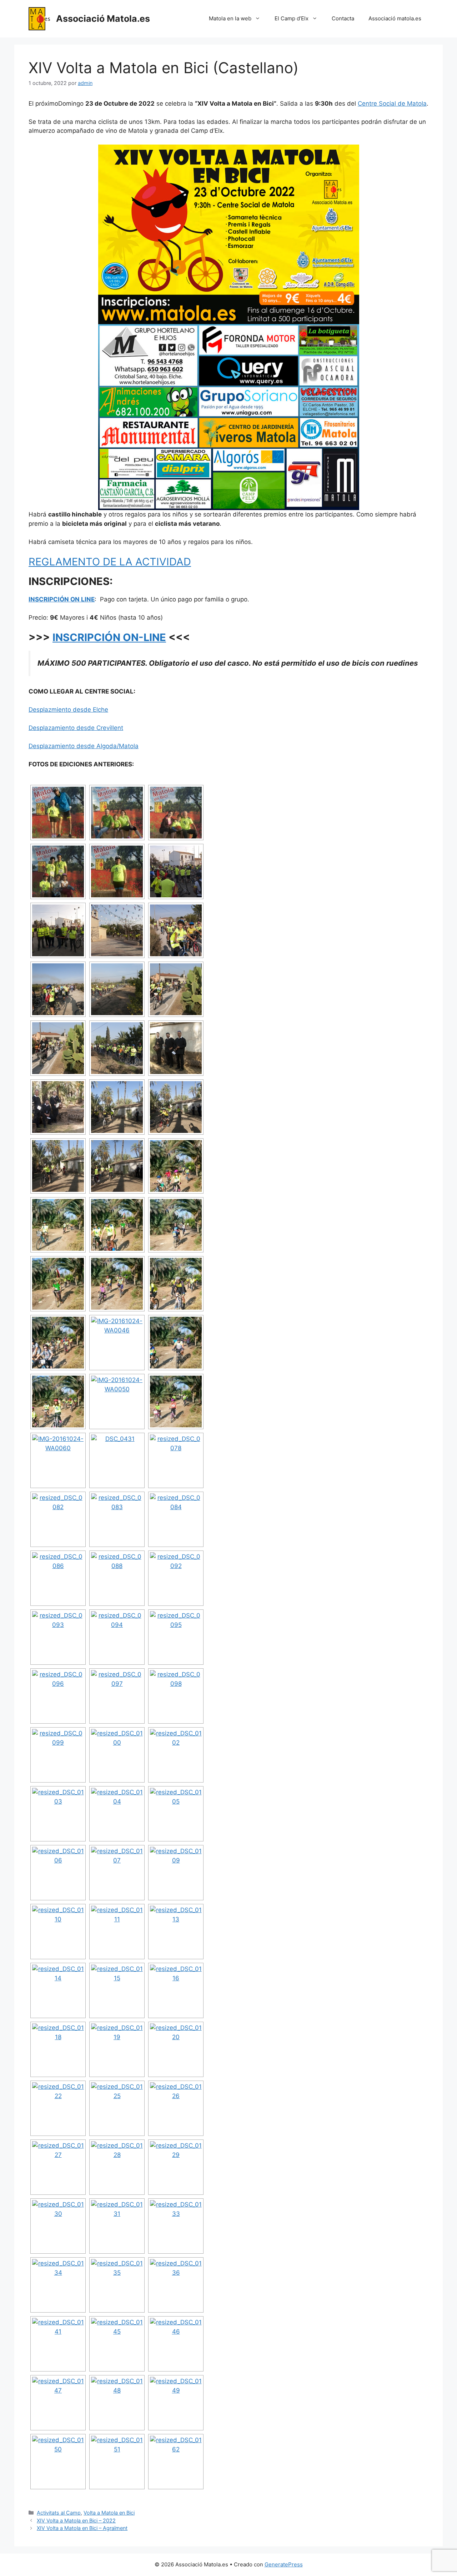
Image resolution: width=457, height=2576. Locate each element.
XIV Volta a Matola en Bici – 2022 (76, 2520)
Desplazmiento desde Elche (68, 710)
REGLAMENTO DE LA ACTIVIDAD (110, 562)
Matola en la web (230, 18)
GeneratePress (284, 2564)
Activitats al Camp (59, 2513)
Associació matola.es (395, 18)
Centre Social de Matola (392, 104)
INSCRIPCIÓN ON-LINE (109, 637)
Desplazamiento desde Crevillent (76, 728)
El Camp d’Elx (292, 18)
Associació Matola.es (103, 19)
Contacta (343, 18)
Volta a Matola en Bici (109, 2513)
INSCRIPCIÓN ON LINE (62, 599)
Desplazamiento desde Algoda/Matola (84, 746)
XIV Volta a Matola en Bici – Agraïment (82, 2528)
